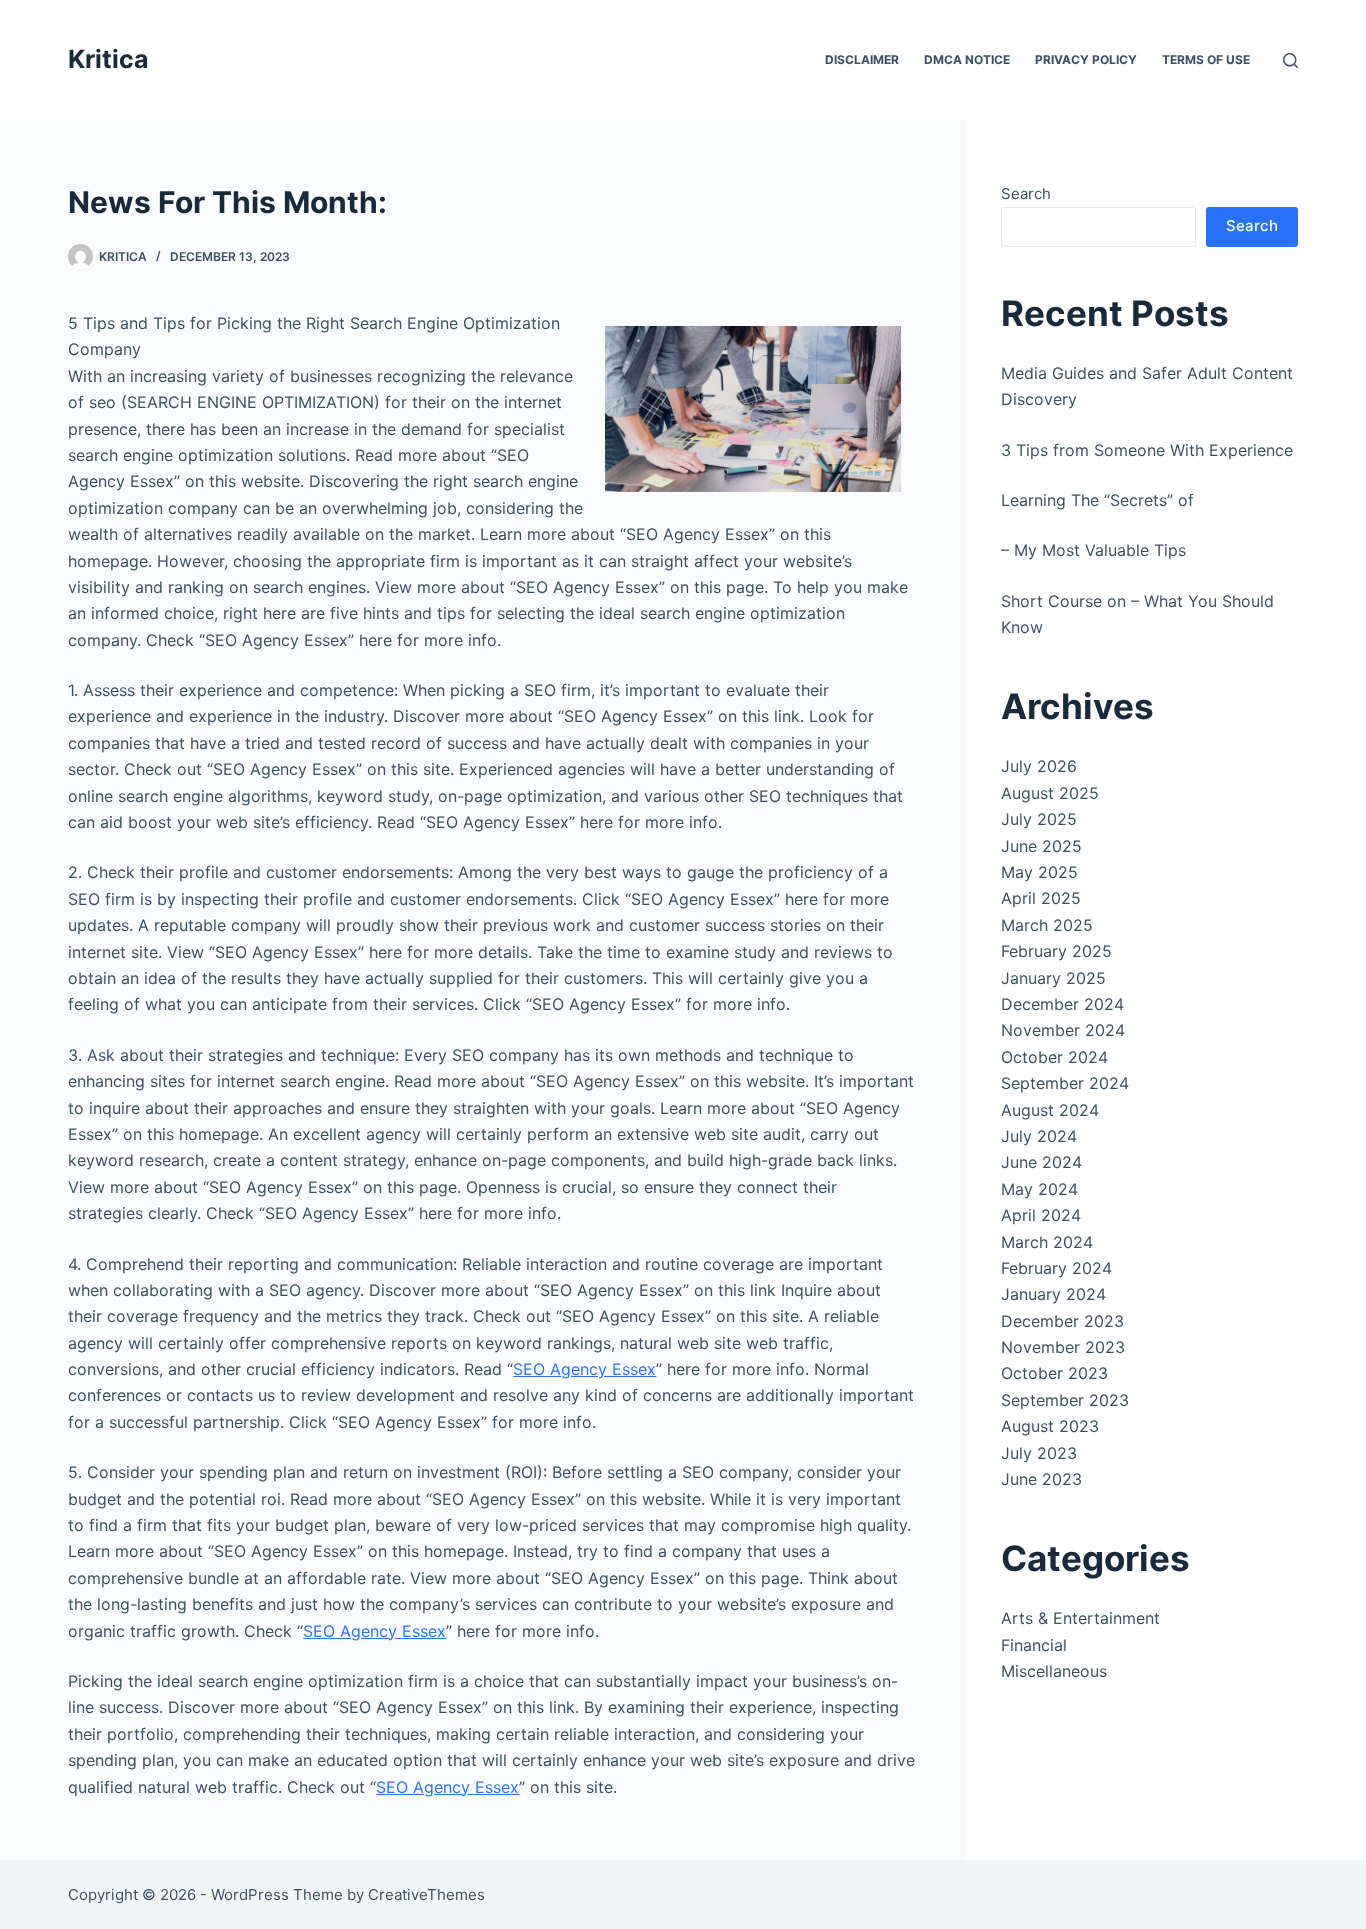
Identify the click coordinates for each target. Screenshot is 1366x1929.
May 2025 (1039, 872)
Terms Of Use (1206, 59)
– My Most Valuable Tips (1093, 550)
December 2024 (1062, 1004)
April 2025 (1041, 898)
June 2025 (1041, 846)
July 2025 (1039, 819)
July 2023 (1039, 1453)
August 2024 (1050, 1110)
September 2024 (1065, 1083)
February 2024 (1056, 1268)
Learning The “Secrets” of (1097, 500)
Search (1026, 193)
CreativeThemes (426, 1894)
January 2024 (1053, 1294)
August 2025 (1050, 793)
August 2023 (1050, 1426)
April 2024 (1041, 1215)
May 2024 (1039, 1189)
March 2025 (1047, 925)
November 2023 (1063, 1347)
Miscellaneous (1054, 1671)
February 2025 (1056, 951)
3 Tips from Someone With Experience (1147, 450)
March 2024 (1047, 1242)
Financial (1034, 1645)
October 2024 (1054, 1057)
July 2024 (1039, 1136)
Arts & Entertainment (1080, 1618)
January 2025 (1053, 978)
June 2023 (1041, 1479)
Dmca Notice (967, 59)
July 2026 (1039, 766)
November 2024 (1063, 1030)
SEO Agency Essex (584, 1369)
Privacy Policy (1086, 59)
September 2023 (1065, 1400)
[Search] (1290, 60)
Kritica (108, 59)
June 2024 (1041, 1162)
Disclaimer (862, 59)
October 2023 (1054, 1373)
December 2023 (1062, 1321)
